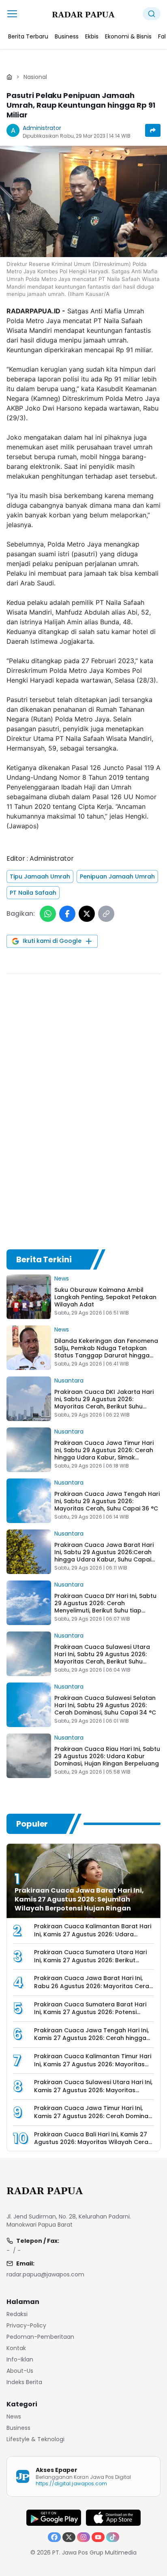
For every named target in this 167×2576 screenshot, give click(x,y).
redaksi (17, 2314)
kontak (16, 2348)
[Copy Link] (106, 914)
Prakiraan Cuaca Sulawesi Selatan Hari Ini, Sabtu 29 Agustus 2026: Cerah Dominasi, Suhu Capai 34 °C (105, 1705)
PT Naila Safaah (33, 893)
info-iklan (20, 2359)
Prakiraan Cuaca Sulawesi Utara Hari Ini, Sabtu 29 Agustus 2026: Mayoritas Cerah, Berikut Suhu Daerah (102, 1658)
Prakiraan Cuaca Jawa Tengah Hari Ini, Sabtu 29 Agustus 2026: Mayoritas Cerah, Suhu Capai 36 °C (107, 1501)
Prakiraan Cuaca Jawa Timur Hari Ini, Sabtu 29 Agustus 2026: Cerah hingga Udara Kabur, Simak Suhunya (104, 1454)
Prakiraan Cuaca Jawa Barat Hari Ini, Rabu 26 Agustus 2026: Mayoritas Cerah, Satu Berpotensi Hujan (94, 1986)
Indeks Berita (24, 2382)
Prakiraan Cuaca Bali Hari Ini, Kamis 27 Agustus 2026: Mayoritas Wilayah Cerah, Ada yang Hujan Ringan (94, 2142)
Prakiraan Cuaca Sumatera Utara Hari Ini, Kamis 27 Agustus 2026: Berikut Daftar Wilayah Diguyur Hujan (90, 1960)
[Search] (152, 14)
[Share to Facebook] (67, 914)
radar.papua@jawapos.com (45, 2274)
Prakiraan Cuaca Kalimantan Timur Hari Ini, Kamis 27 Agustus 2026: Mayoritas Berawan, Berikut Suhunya (93, 2064)
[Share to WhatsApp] (48, 914)
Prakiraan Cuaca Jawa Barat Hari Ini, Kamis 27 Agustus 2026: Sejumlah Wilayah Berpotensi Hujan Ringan (79, 1899)
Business (18, 2428)
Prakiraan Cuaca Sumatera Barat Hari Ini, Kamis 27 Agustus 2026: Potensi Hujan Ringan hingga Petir (90, 2012)
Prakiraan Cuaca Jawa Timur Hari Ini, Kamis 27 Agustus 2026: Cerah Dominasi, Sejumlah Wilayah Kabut (94, 2116)
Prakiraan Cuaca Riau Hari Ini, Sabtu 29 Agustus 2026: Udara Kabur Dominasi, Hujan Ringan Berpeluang (107, 1756)
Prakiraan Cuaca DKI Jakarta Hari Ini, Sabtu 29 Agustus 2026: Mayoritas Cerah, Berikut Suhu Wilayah (104, 1403)
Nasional (35, 77)
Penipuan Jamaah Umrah (117, 876)
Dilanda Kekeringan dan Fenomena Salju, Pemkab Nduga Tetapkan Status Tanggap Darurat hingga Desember (106, 1352)
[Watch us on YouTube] (98, 2537)
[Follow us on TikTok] (113, 2537)
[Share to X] (87, 914)
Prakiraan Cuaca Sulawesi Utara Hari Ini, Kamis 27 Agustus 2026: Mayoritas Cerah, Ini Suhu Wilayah (93, 2090)
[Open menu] (12, 14)
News (62, 1278)
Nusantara (69, 1381)
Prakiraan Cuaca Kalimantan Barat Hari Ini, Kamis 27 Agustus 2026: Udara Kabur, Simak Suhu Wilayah (93, 1934)
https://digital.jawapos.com (71, 2483)
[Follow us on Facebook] (54, 2537)
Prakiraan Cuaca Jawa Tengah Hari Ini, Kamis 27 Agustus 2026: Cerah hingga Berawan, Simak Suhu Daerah (91, 2038)
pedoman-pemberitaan (40, 2337)
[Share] (153, 130)
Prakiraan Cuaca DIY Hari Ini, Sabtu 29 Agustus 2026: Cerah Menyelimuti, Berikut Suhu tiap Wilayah (105, 1607)
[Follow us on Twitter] (69, 2537)
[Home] (9, 77)
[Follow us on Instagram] (83, 2537)
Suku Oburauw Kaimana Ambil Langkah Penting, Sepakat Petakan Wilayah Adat (105, 1297)
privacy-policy (26, 2325)
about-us (20, 2371)
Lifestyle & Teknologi (35, 2439)
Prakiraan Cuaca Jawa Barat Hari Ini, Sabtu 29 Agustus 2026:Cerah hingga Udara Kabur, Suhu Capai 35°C (104, 1556)
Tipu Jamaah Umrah (40, 876)
